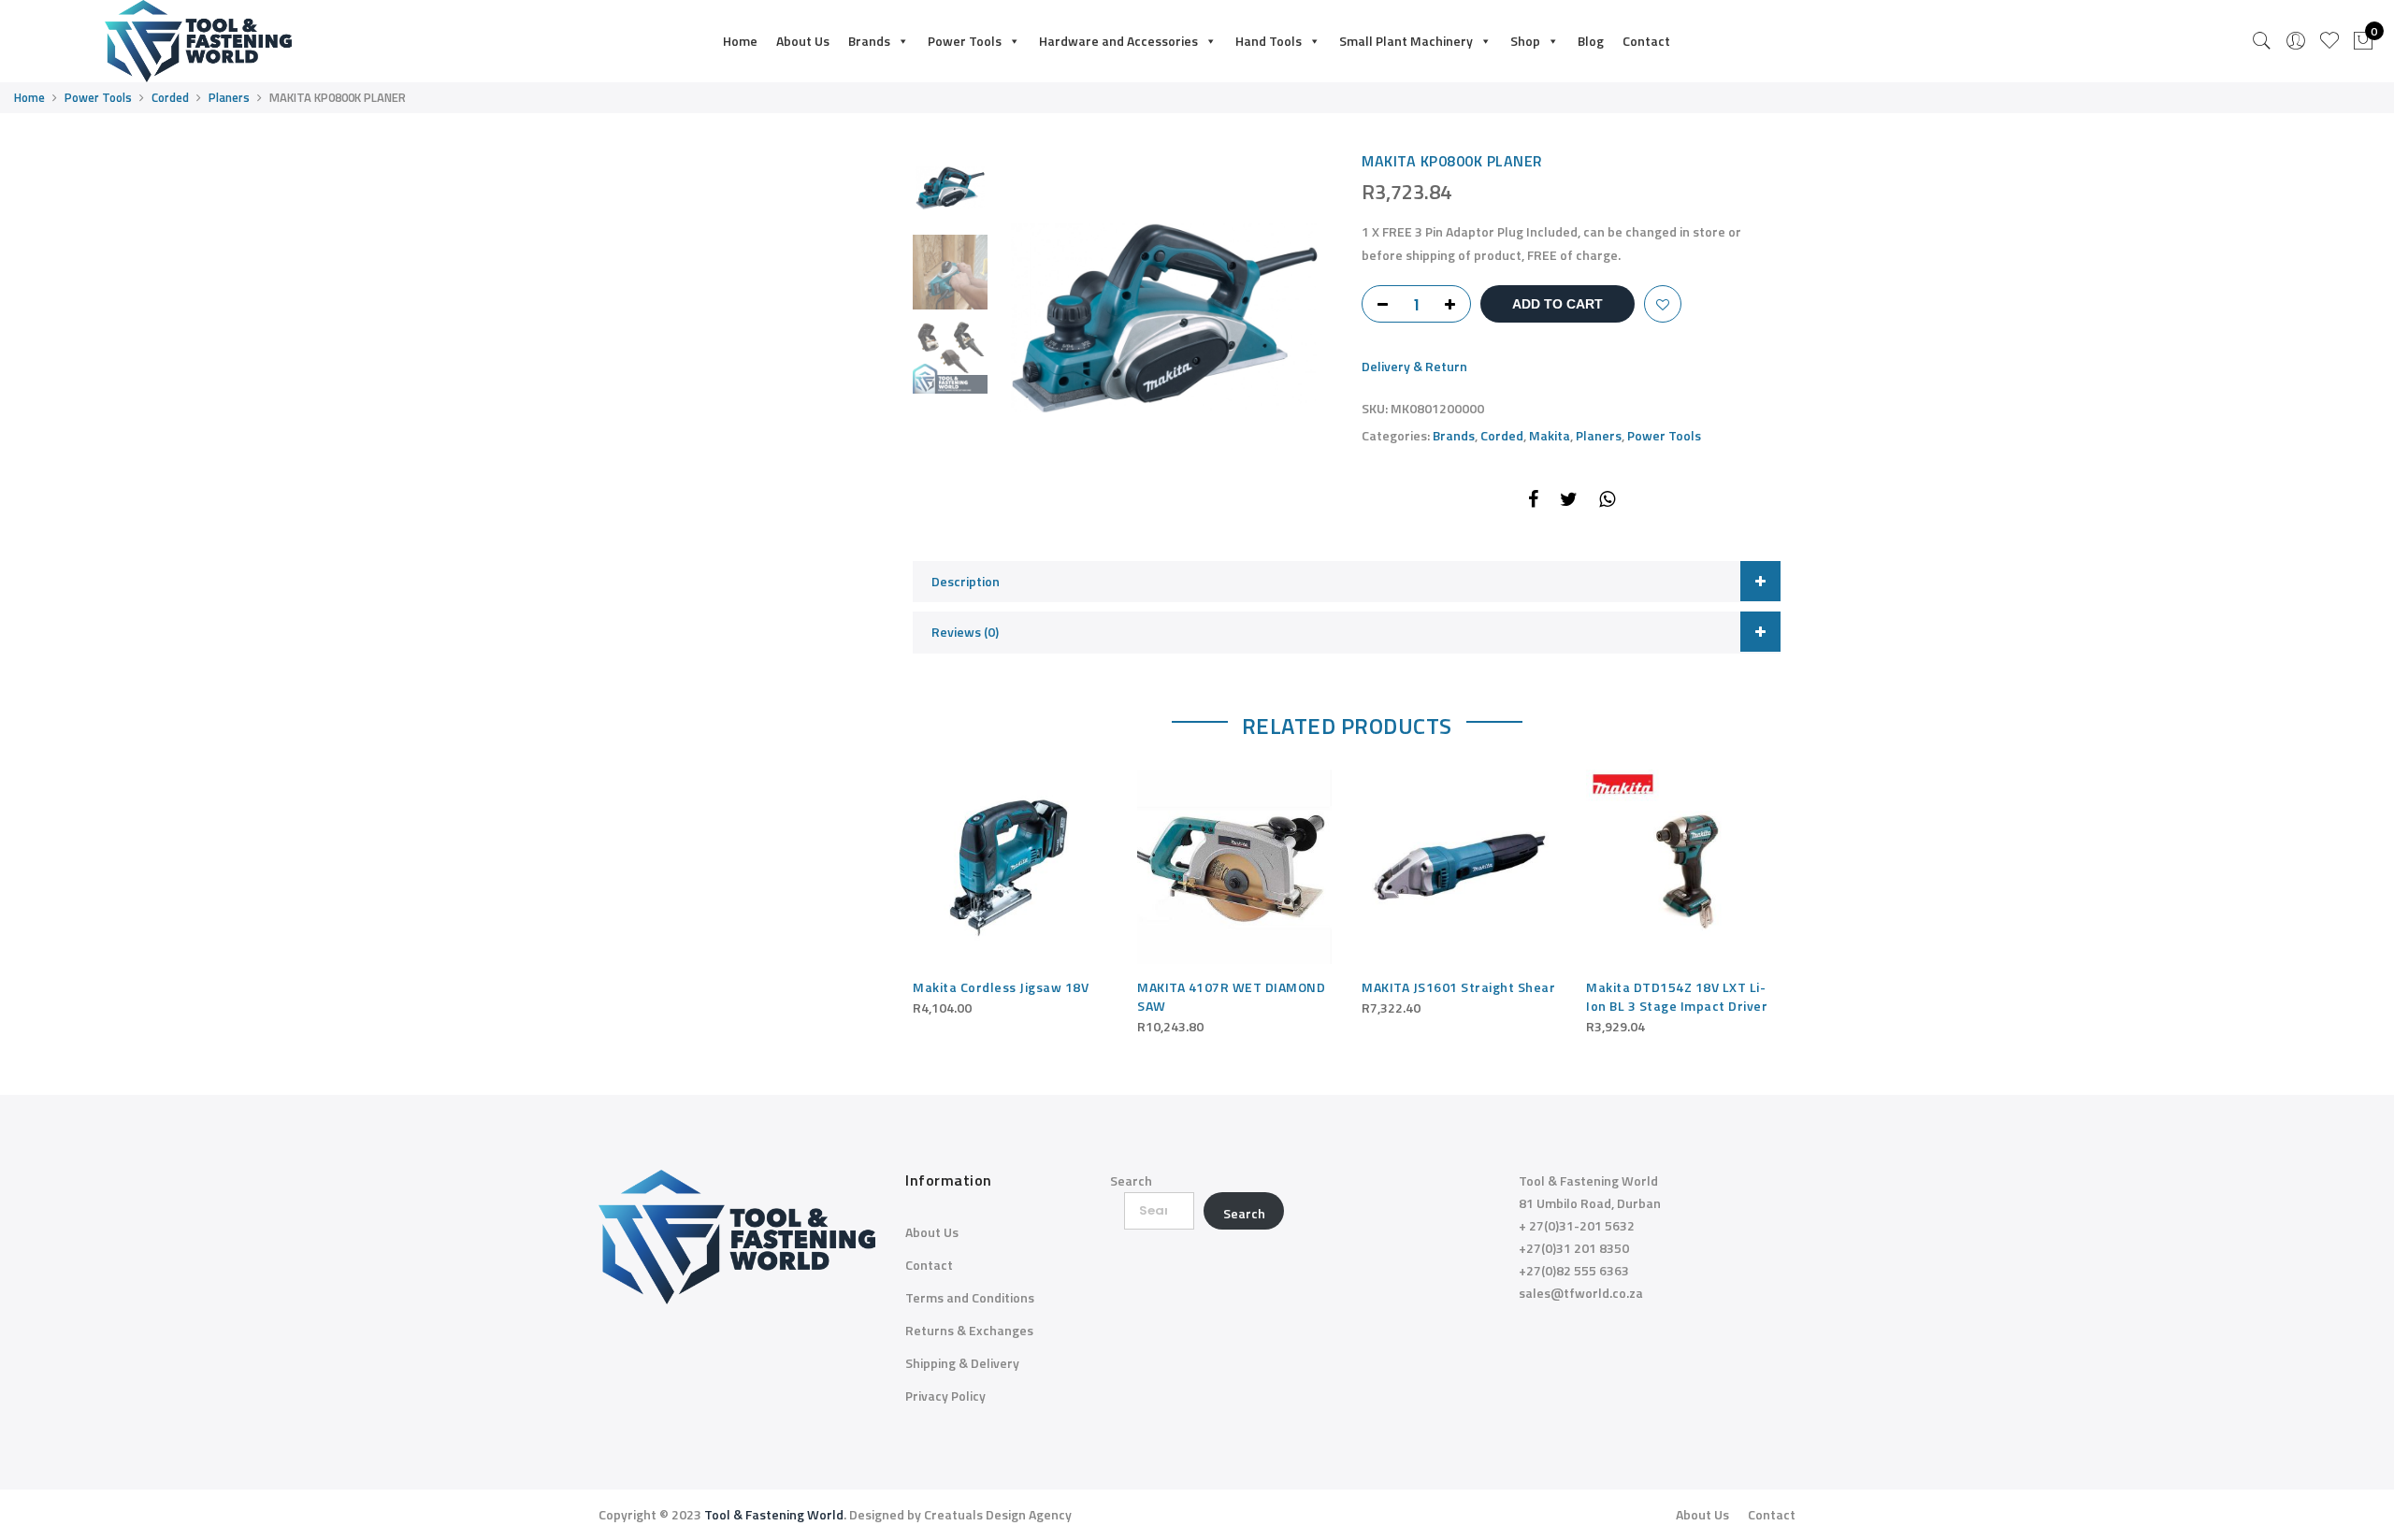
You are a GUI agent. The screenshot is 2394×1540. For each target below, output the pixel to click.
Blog (1591, 41)
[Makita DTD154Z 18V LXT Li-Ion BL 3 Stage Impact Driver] (1683, 867)
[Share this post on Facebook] (1533, 502)
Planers (229, 97)
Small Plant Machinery (1406, 41)
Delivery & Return (1414, 366)
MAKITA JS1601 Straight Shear (1458, 987)
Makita (1550, 435)
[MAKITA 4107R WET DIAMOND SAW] (1234, 867)
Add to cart (1558, 304)
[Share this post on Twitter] (1569, 502)
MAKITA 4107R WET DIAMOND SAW (1231, 996)
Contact (1646, 41)
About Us (803, 41)
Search (1131, 1180)
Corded (170, 97)
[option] (1164, 318)
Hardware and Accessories (1118, 41)
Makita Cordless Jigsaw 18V (1001, 987)
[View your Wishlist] (2329, 41)
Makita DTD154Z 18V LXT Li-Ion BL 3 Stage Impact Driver (1677, 996)
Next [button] (1300, 318)
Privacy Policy (945, 1396)
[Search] (2262, 41)
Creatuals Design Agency (998, 1514)
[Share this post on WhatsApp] (1607, 502)
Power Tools (965, 41)
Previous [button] (1043, 318)
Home (740, 41)
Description (966, 581)
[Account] (2296, 41)
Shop (1525, 41)
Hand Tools (1269, 41)
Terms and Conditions (970, 1297)
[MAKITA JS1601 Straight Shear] (1459, 867)
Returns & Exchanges (969, 1330)
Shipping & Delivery (962, 1363)
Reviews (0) (965, 632)
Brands (869, 41)
